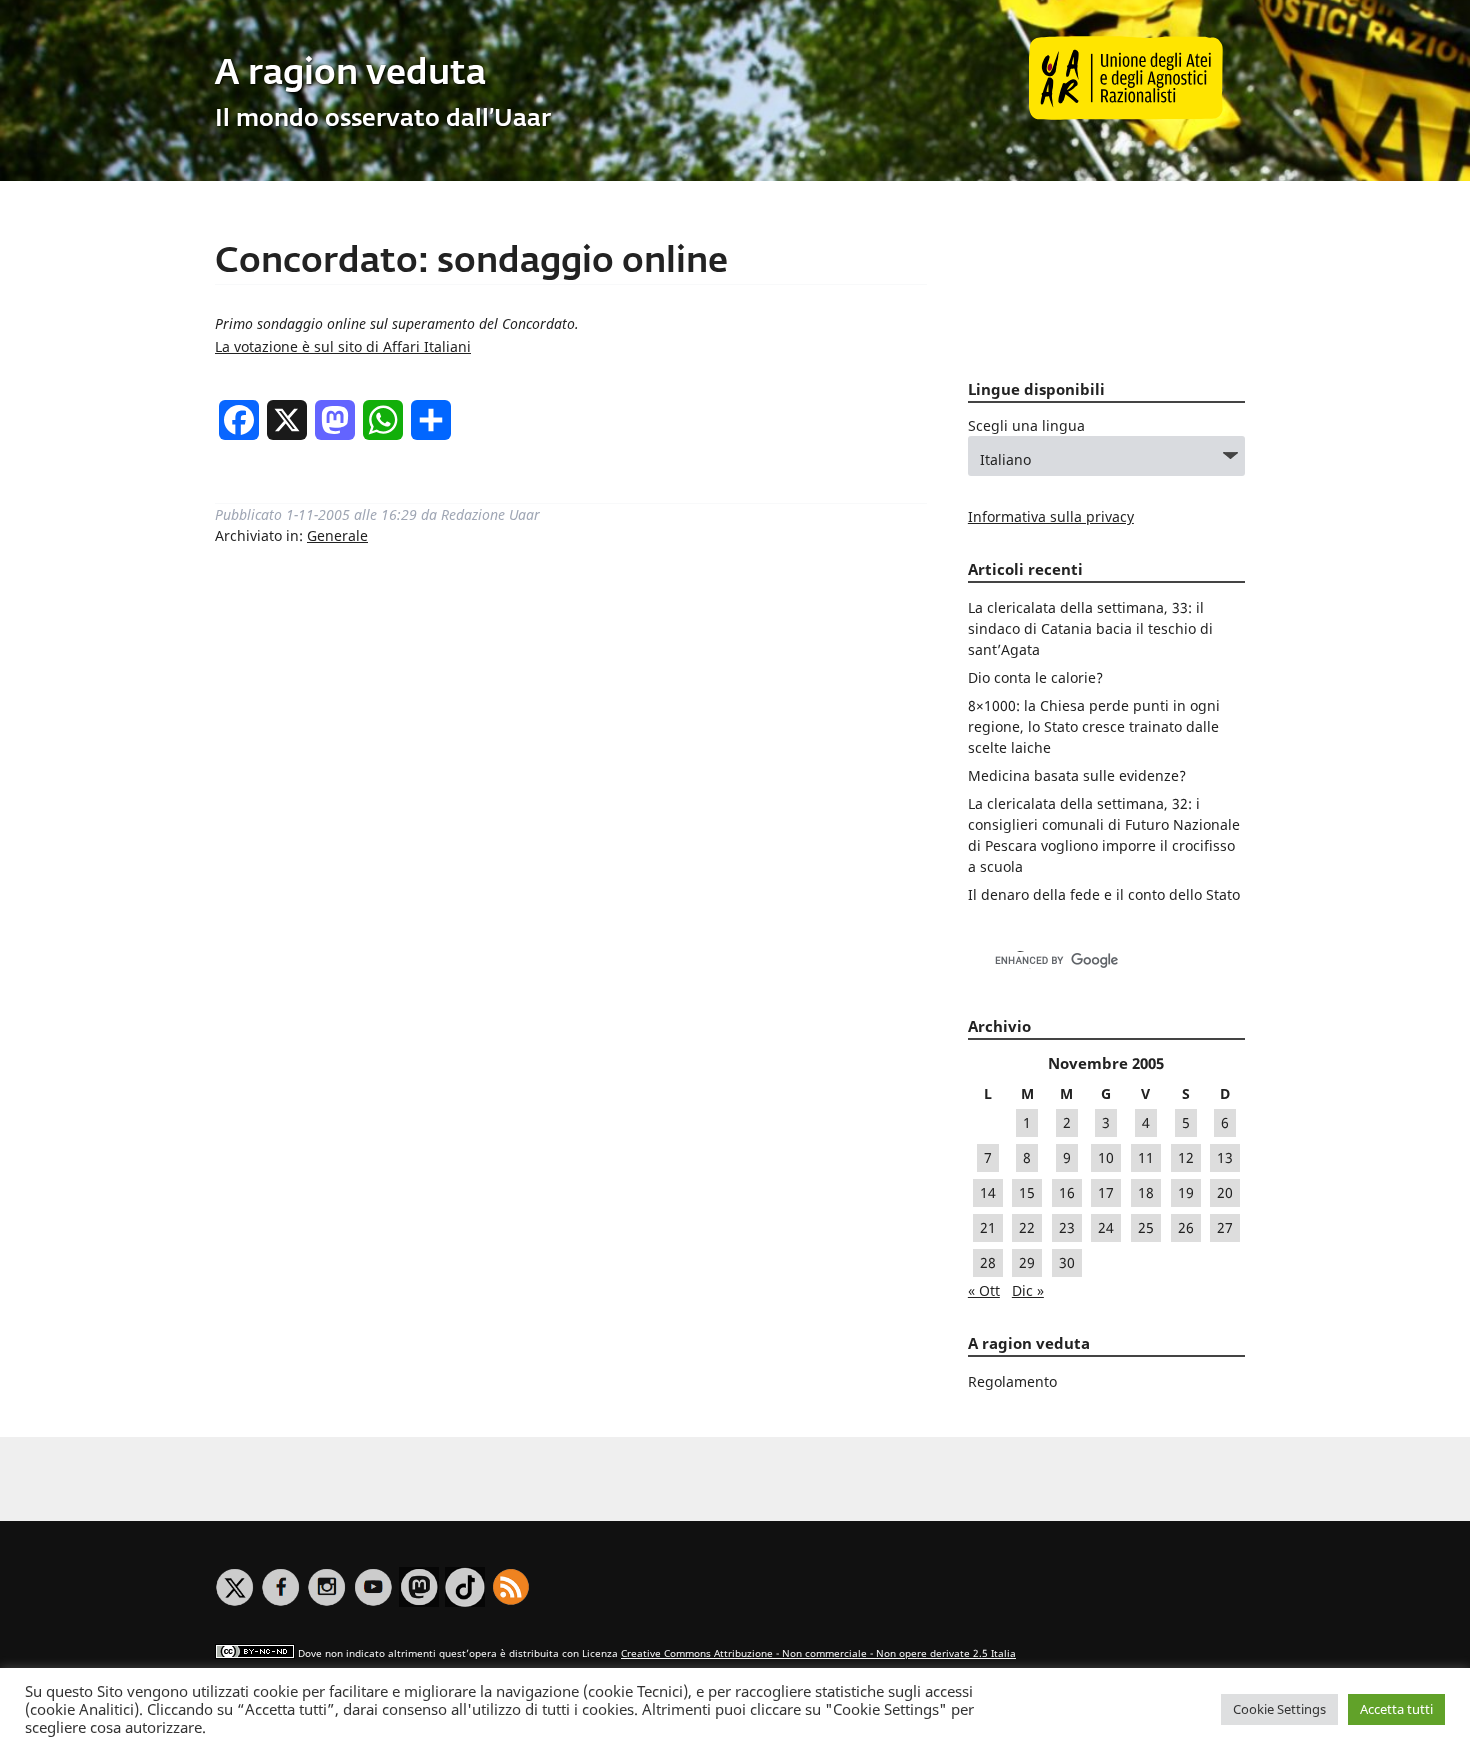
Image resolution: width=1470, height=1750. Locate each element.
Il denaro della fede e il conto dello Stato (1104, 894)
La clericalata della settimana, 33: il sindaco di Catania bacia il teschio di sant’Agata (1090, 628)
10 (1106, 1157)
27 (1225, 1227)
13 (1225, 1157)
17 (1106, 1192)
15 (1027, 1192)
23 (1067, 1227)
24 (1106, 1227)
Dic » (1028, 1290)
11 (1146, 1157)
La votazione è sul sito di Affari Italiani (343, 346)
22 (1027, 1227)
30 (1067, 1262)
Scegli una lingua (1026, 425)
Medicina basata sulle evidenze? (1077, 775)
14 (988, 1192)
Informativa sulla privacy (1051, 516)
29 (1027, 1262)
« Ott (984, 1290)
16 (1067, 1192)
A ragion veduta (350, 74)
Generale (337, 535)
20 (1225, 1192)
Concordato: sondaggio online (471, 262)
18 (1146, 1192)
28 (988, 1262)
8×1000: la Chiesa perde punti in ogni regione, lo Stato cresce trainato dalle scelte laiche (1094, 726)
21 (988, 1227)
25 (1146, 1227)
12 (1186, 1157)
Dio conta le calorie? (1035, 677)
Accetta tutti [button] (1396, 1709)
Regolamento (1012, 1381)
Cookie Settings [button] (1279, 1709)
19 (1186, 1192)
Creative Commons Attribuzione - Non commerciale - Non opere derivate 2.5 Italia (818, 1653)
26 (1186, 1227)
